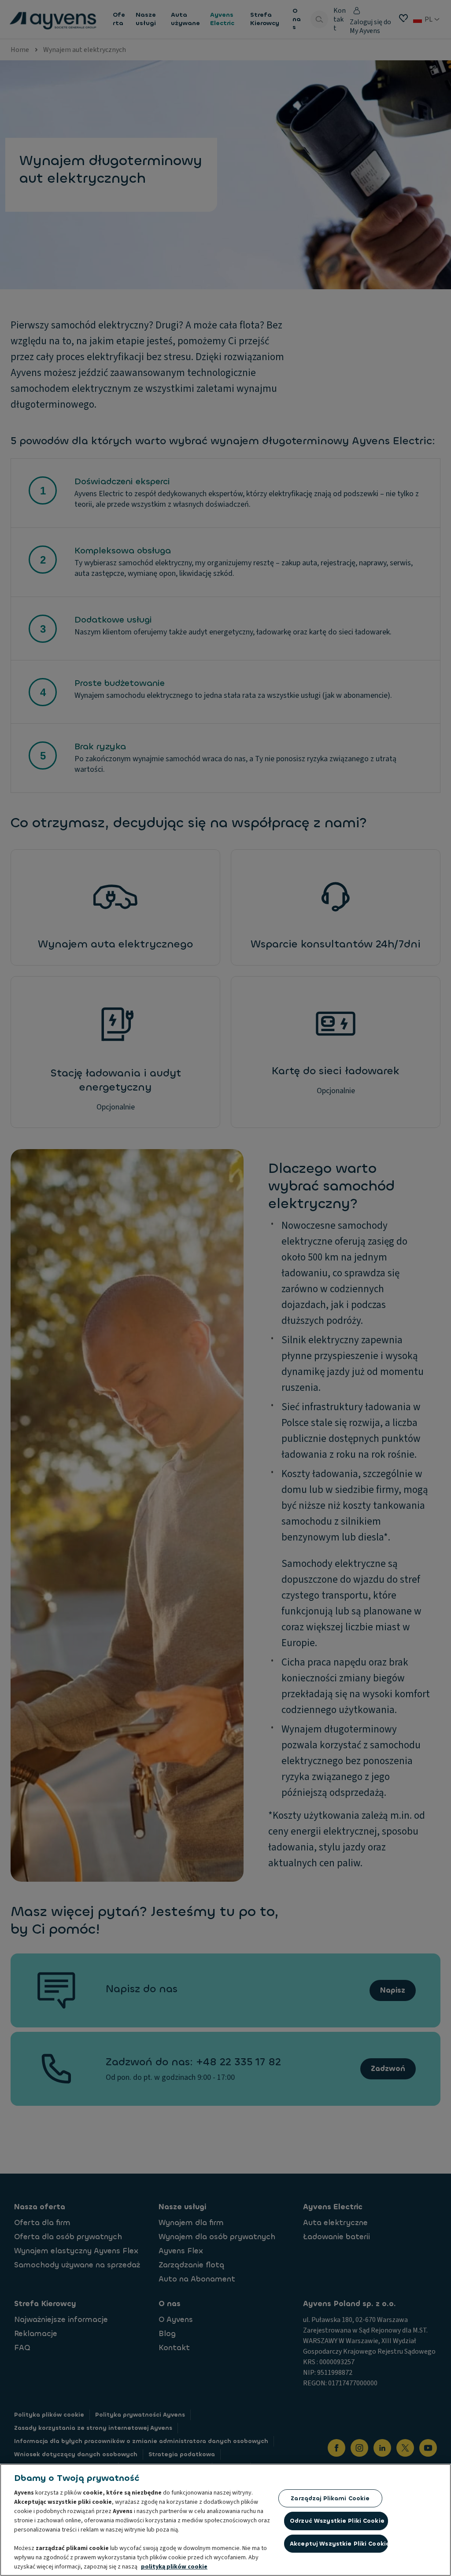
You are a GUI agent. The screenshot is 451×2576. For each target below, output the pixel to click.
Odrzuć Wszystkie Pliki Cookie (337, 2521)
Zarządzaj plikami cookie (330, 2498)
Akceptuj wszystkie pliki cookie (339, 2544)
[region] (225, 2520)
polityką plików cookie (174, 2567)
